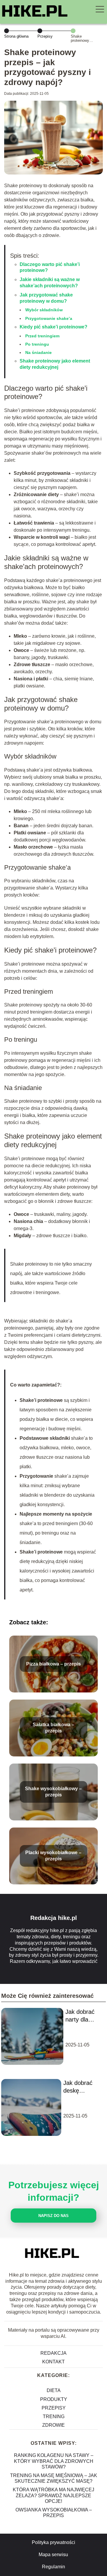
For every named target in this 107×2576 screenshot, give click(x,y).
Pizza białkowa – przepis (53, 1664)
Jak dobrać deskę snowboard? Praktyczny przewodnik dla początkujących (84, 2087)
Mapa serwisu (53, 2555)
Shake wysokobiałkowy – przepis (53, 1792)
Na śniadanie (38, 352)
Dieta (54, 2390)
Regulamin (53, 2567)
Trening (54, 2416)
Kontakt (53, 2362)
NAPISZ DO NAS (53, 2216)
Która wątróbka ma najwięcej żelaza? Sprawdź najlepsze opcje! (53, 2495)
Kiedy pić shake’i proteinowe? (53, 327)
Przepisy (45, 36)
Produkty (54, 2399)
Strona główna (16, 36)
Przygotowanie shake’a (49, 318)
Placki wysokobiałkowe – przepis (53, 1856)
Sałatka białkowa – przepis (53, 1728)
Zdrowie (53, 2425)
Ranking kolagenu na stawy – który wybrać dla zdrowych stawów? (54, 2461)
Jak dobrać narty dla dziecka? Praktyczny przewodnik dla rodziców (82, 2016)
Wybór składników (44, 310)
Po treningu (37, 344)
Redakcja (53, 2353)
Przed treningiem (42, 336)
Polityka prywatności (53, 2542)
